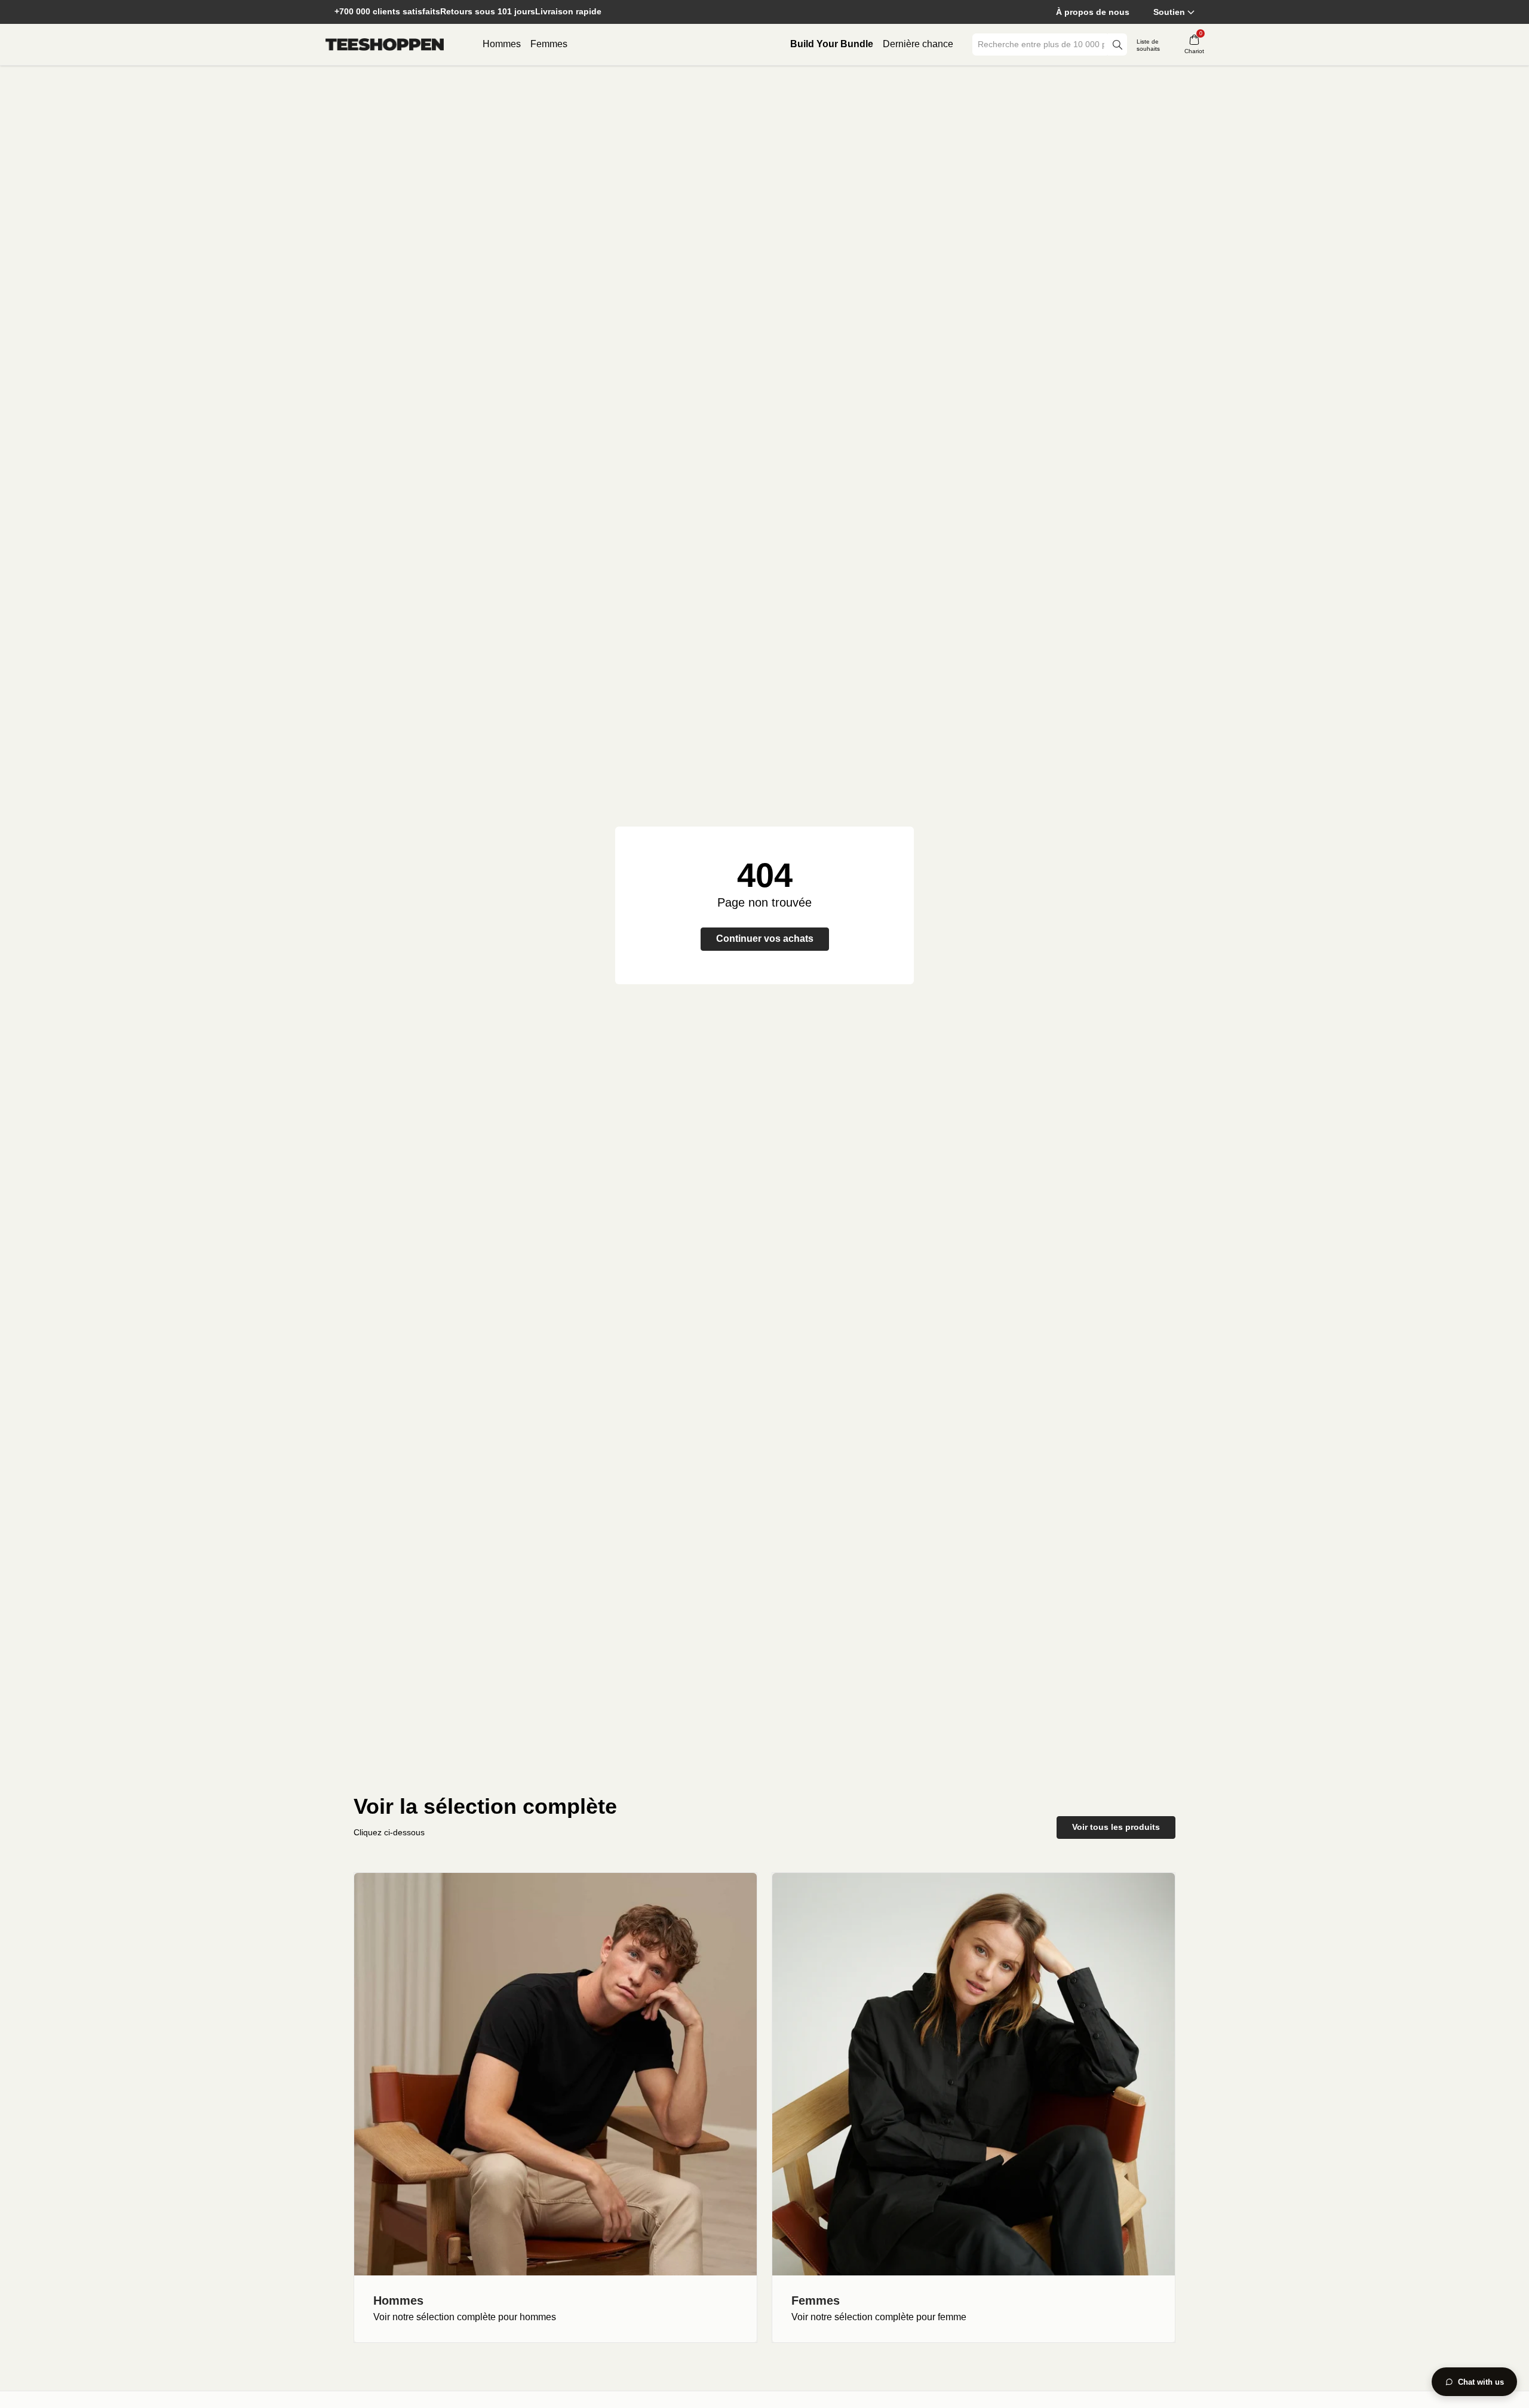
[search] (1117, 44)
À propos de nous (1093, 12)
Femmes (549, 44)
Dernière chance (918, 44)
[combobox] (1041, 44)
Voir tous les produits (1116, 1827)
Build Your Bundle (832, 44)
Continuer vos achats (765, 939)
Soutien (1169, 12)
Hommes (502, 44)
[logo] (385, 45)
